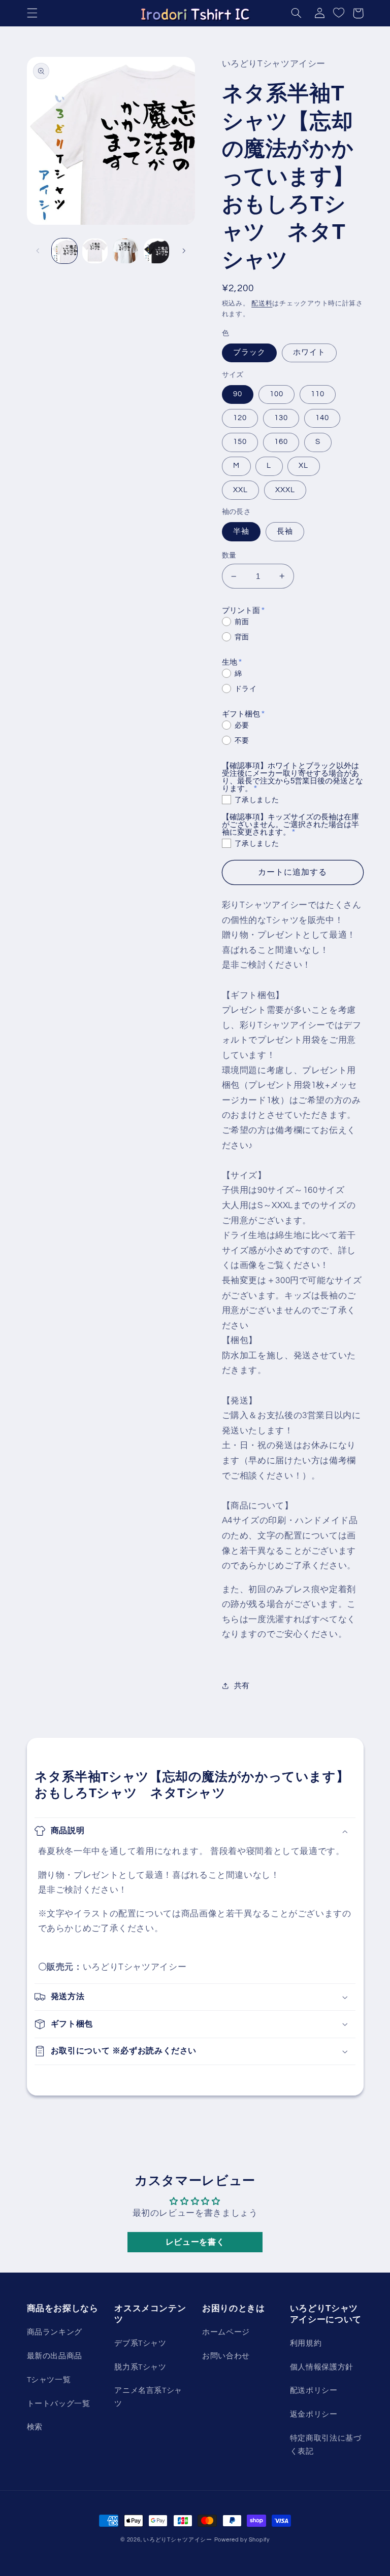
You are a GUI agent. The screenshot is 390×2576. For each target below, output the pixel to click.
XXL (240, 490)
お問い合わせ (226, 2356)
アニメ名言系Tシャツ (148, 2397)
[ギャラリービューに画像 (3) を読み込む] (125, 251)
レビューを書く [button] (195, 2242)
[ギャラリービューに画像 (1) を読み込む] (64, 251)
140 (322, 418)
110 (318, 394)
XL (303, 466)
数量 (229, 556)
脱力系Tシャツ (140, 2367)
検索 (35, 2427)
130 (281, 418)
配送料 (262, 304)
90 (238, 394)
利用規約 (306, 2343)
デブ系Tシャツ (140, 2343)
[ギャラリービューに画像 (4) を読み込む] (156, 251)
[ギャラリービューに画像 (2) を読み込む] (95, 251)
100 (277, 394)
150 (240, 442)
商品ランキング (55, 2332)
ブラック (249, 352)
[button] (32, 13)
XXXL (285, 490)
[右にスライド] (184, 251)
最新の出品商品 (55, 2356)
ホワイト (309, 352)
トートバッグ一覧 (59, 2404)
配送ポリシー (314, 2391)
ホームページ (226, 2332)
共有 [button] (242, 1686)
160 (281, 442)
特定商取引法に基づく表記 (326, 2445)
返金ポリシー (314, 2414)
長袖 (285, 531)
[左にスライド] (38, 251)
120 (240, 418)
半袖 (241, 531)
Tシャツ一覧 (49, 2380)
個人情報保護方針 (322, 2367)
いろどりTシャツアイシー (178, 2540)
